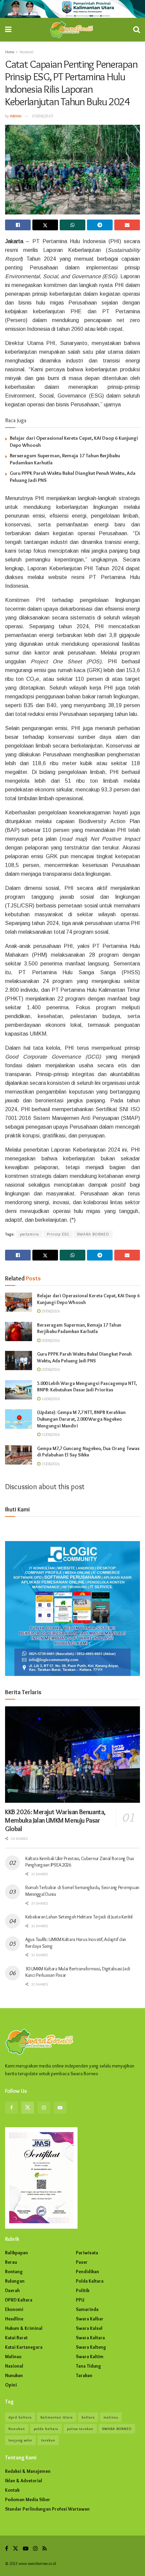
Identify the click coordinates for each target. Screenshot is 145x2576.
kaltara (88, 2417)
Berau (11, 2262)
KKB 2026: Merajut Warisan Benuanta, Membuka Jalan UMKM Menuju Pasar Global (55, 1820)
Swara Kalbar (90, 2319)
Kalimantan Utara (57, 2417)
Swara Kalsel (89, 2328)
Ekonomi (14, 2309)
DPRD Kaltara (19, 2300)
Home (10, 52)
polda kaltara (46, 2429)
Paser (82, 2262)
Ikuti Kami (17, 1509)
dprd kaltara (20, 2417)
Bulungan (15, 2281)
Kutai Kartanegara (24, 2347)
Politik (83, 2290)
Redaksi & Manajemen (28, 2471)
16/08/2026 (50, 1399)
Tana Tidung (89, 2366)
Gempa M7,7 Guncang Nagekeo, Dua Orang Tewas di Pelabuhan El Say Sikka (88, 1452)
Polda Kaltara (90, 2281)
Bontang (14, 2271)
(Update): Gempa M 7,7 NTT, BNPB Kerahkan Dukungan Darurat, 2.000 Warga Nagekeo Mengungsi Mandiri (81, 1419)
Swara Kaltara (90, 2338)
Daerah (12, 2290)
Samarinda (87, 2309)
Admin (16, 116)
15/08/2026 (50, 1434)
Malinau (13, 2356)
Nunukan (14, 2375)
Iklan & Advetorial (24, 2481)
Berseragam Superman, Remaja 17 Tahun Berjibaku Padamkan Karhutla (79, 1328)
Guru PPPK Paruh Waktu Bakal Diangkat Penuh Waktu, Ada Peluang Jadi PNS (84, 1357)
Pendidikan (88, 2271)
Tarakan (84, 2375)
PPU (80, 2300)
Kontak (12, 2490)
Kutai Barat (16, 2338)
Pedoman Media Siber (28, 2499)
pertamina (30, 1234)
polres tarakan (80, 2429)
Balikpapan (17, 2253)
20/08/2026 (50, 1340)
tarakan (48, 2440)
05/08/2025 (43, 116)
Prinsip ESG (58, 1234)
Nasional (26, 52)
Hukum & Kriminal (24, 2328)
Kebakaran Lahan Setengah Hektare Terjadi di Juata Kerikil (79, 1917)
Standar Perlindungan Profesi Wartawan (47, 2509)
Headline (14, 2319)
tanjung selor (20, 2440)
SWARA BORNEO (93, 1234)
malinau (111, 2417)
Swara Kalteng (91, 2347)
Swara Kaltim (90, 2356)
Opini (11, 2385)
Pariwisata (87, 2253)
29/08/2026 (50, 1311)
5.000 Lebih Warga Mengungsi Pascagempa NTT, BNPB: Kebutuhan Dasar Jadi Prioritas (87, 1387)
